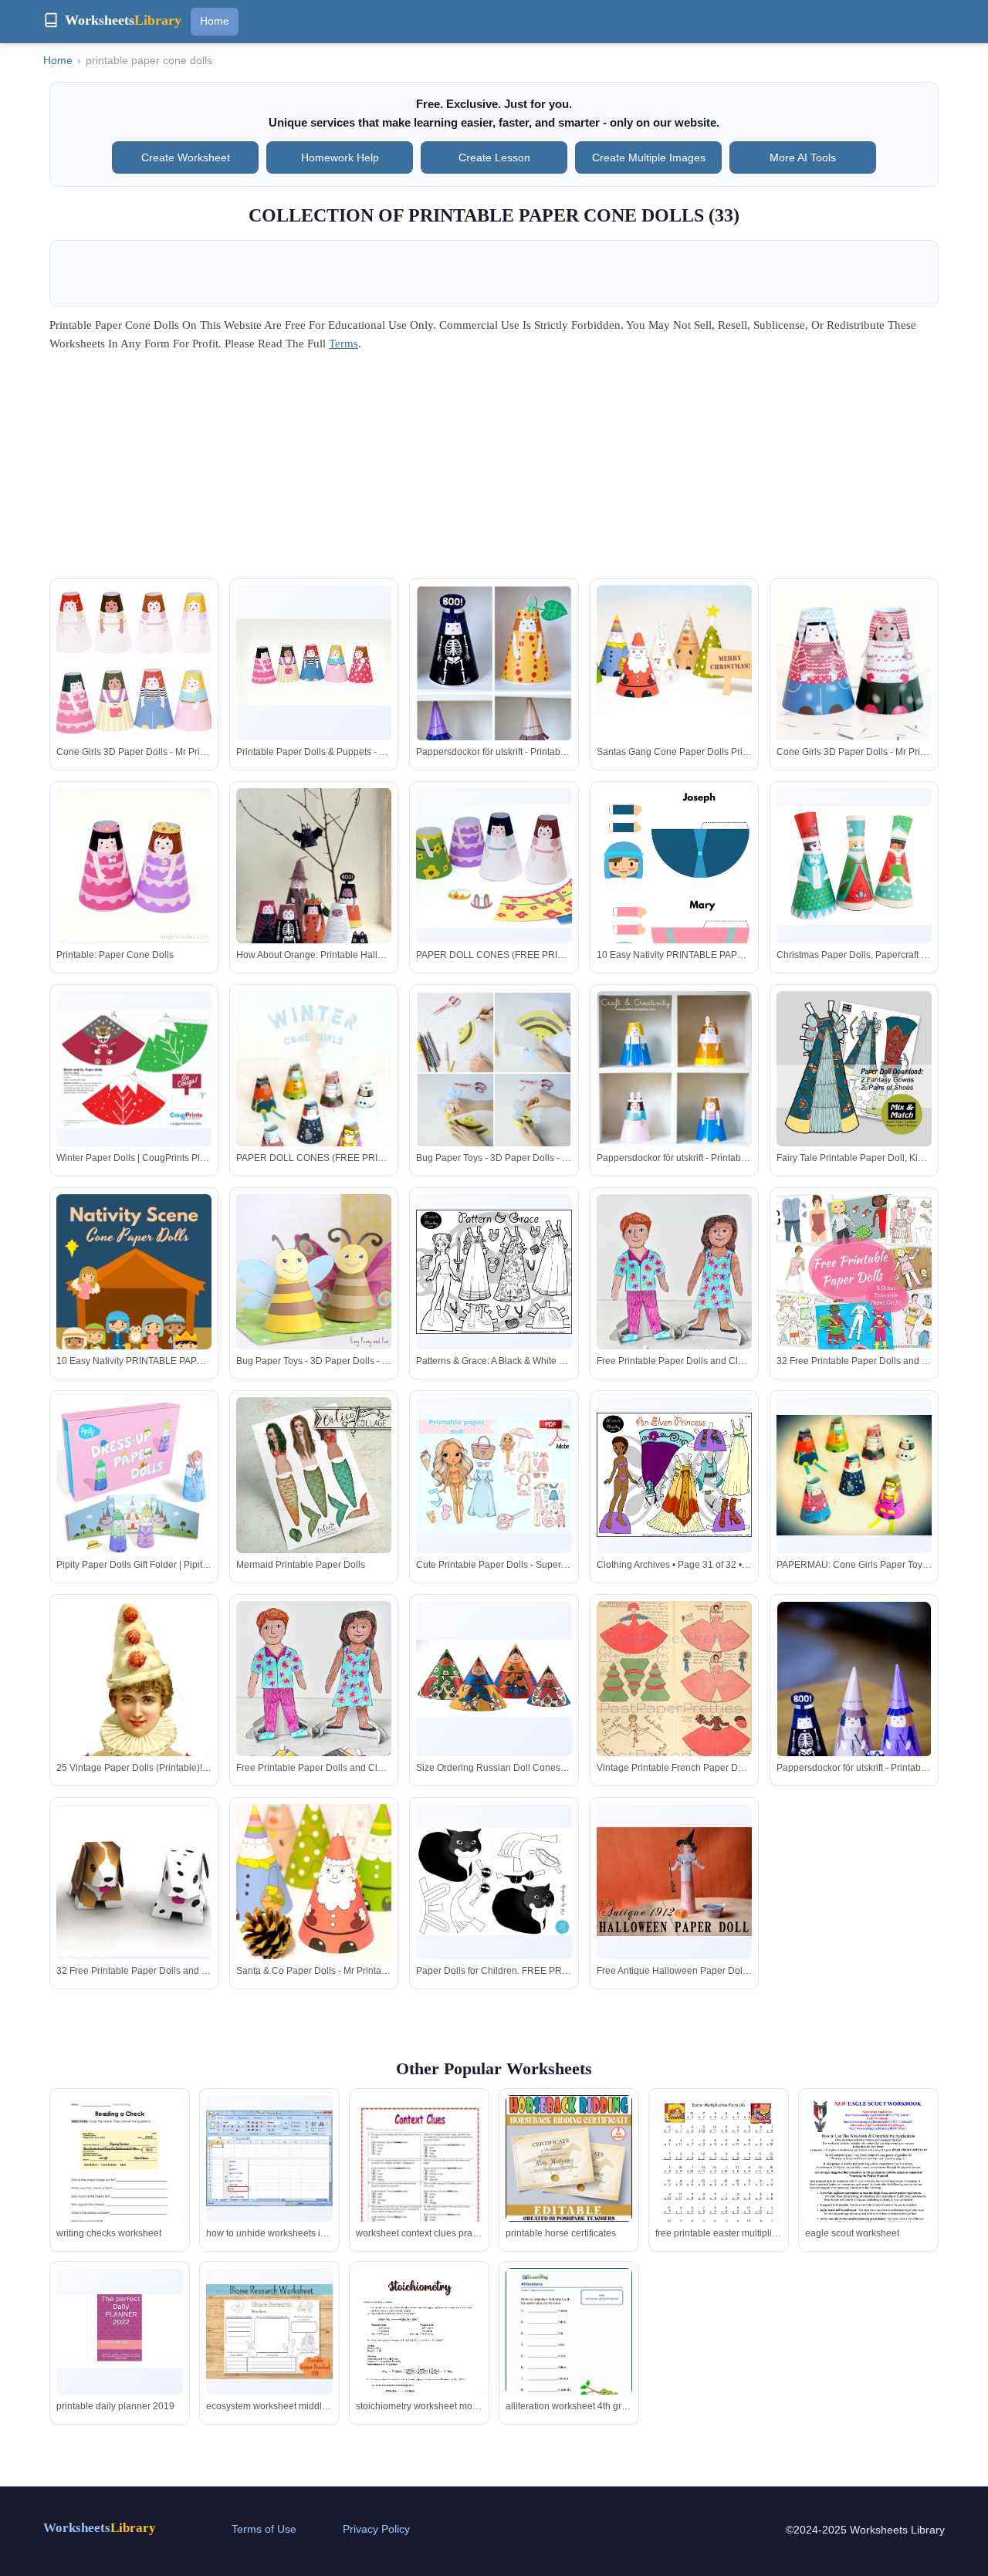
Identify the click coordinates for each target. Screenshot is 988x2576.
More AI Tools (803, 157)
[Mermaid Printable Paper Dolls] (314, 1475)
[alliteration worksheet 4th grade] (569, 2350)
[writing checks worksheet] (120, 2177)
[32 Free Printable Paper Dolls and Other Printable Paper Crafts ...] (854, 1272)
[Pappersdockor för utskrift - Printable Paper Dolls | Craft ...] (494, 694)
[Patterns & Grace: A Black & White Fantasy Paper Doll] (494, 1272)
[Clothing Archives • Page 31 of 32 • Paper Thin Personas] (674, 1475)
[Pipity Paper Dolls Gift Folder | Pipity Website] (134, 1475)
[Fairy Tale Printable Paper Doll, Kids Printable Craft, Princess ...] (854, 1069)
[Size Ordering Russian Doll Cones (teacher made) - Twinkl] (494, 1679)
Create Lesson (494, 157)
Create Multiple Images (649, 157)
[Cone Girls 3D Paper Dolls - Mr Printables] (134, 663)
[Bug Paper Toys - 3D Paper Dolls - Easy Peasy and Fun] (314, 1272)
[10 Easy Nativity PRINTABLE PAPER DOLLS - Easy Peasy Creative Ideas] (674, 889)
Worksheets (100, 2528)
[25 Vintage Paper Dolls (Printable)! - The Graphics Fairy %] (134, 1709)
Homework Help (340, 157)
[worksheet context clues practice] (419, 2185)
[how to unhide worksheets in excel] (269, 2158)
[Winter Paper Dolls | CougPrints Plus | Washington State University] (134, 1069)
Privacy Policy (376, 2529)
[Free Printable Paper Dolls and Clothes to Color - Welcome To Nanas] (674, 1311)
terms (343, 344)
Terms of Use (264, 2529)
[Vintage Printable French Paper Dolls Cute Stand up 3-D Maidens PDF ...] (674, 1707)
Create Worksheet (186, 157)
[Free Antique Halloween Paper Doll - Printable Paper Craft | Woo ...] (674, 1882)
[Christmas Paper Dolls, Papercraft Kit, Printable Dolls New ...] (854, 865)
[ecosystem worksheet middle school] (269, 2332)
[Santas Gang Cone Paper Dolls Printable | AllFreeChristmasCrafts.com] (674, 664)
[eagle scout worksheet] (868, 2177)
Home (215, 21)
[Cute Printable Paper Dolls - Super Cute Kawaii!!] (494, 1476)
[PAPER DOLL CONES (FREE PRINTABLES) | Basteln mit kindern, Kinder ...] (494, 866)
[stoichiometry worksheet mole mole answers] (419, 2350)
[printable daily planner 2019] (120, 2331)
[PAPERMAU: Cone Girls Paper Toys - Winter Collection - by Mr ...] (854, 1476)
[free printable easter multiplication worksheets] (719, 2177)
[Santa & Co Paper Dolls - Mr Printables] (314, 1882)
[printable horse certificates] (569, 2158)
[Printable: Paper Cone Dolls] (134, 866)
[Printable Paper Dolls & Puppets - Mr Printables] (314, 662)
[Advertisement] (494, 470)
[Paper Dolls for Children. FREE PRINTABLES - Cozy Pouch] (494, 1882)
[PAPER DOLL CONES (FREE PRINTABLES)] (314, 1093)
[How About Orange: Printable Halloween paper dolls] (314, 884)
